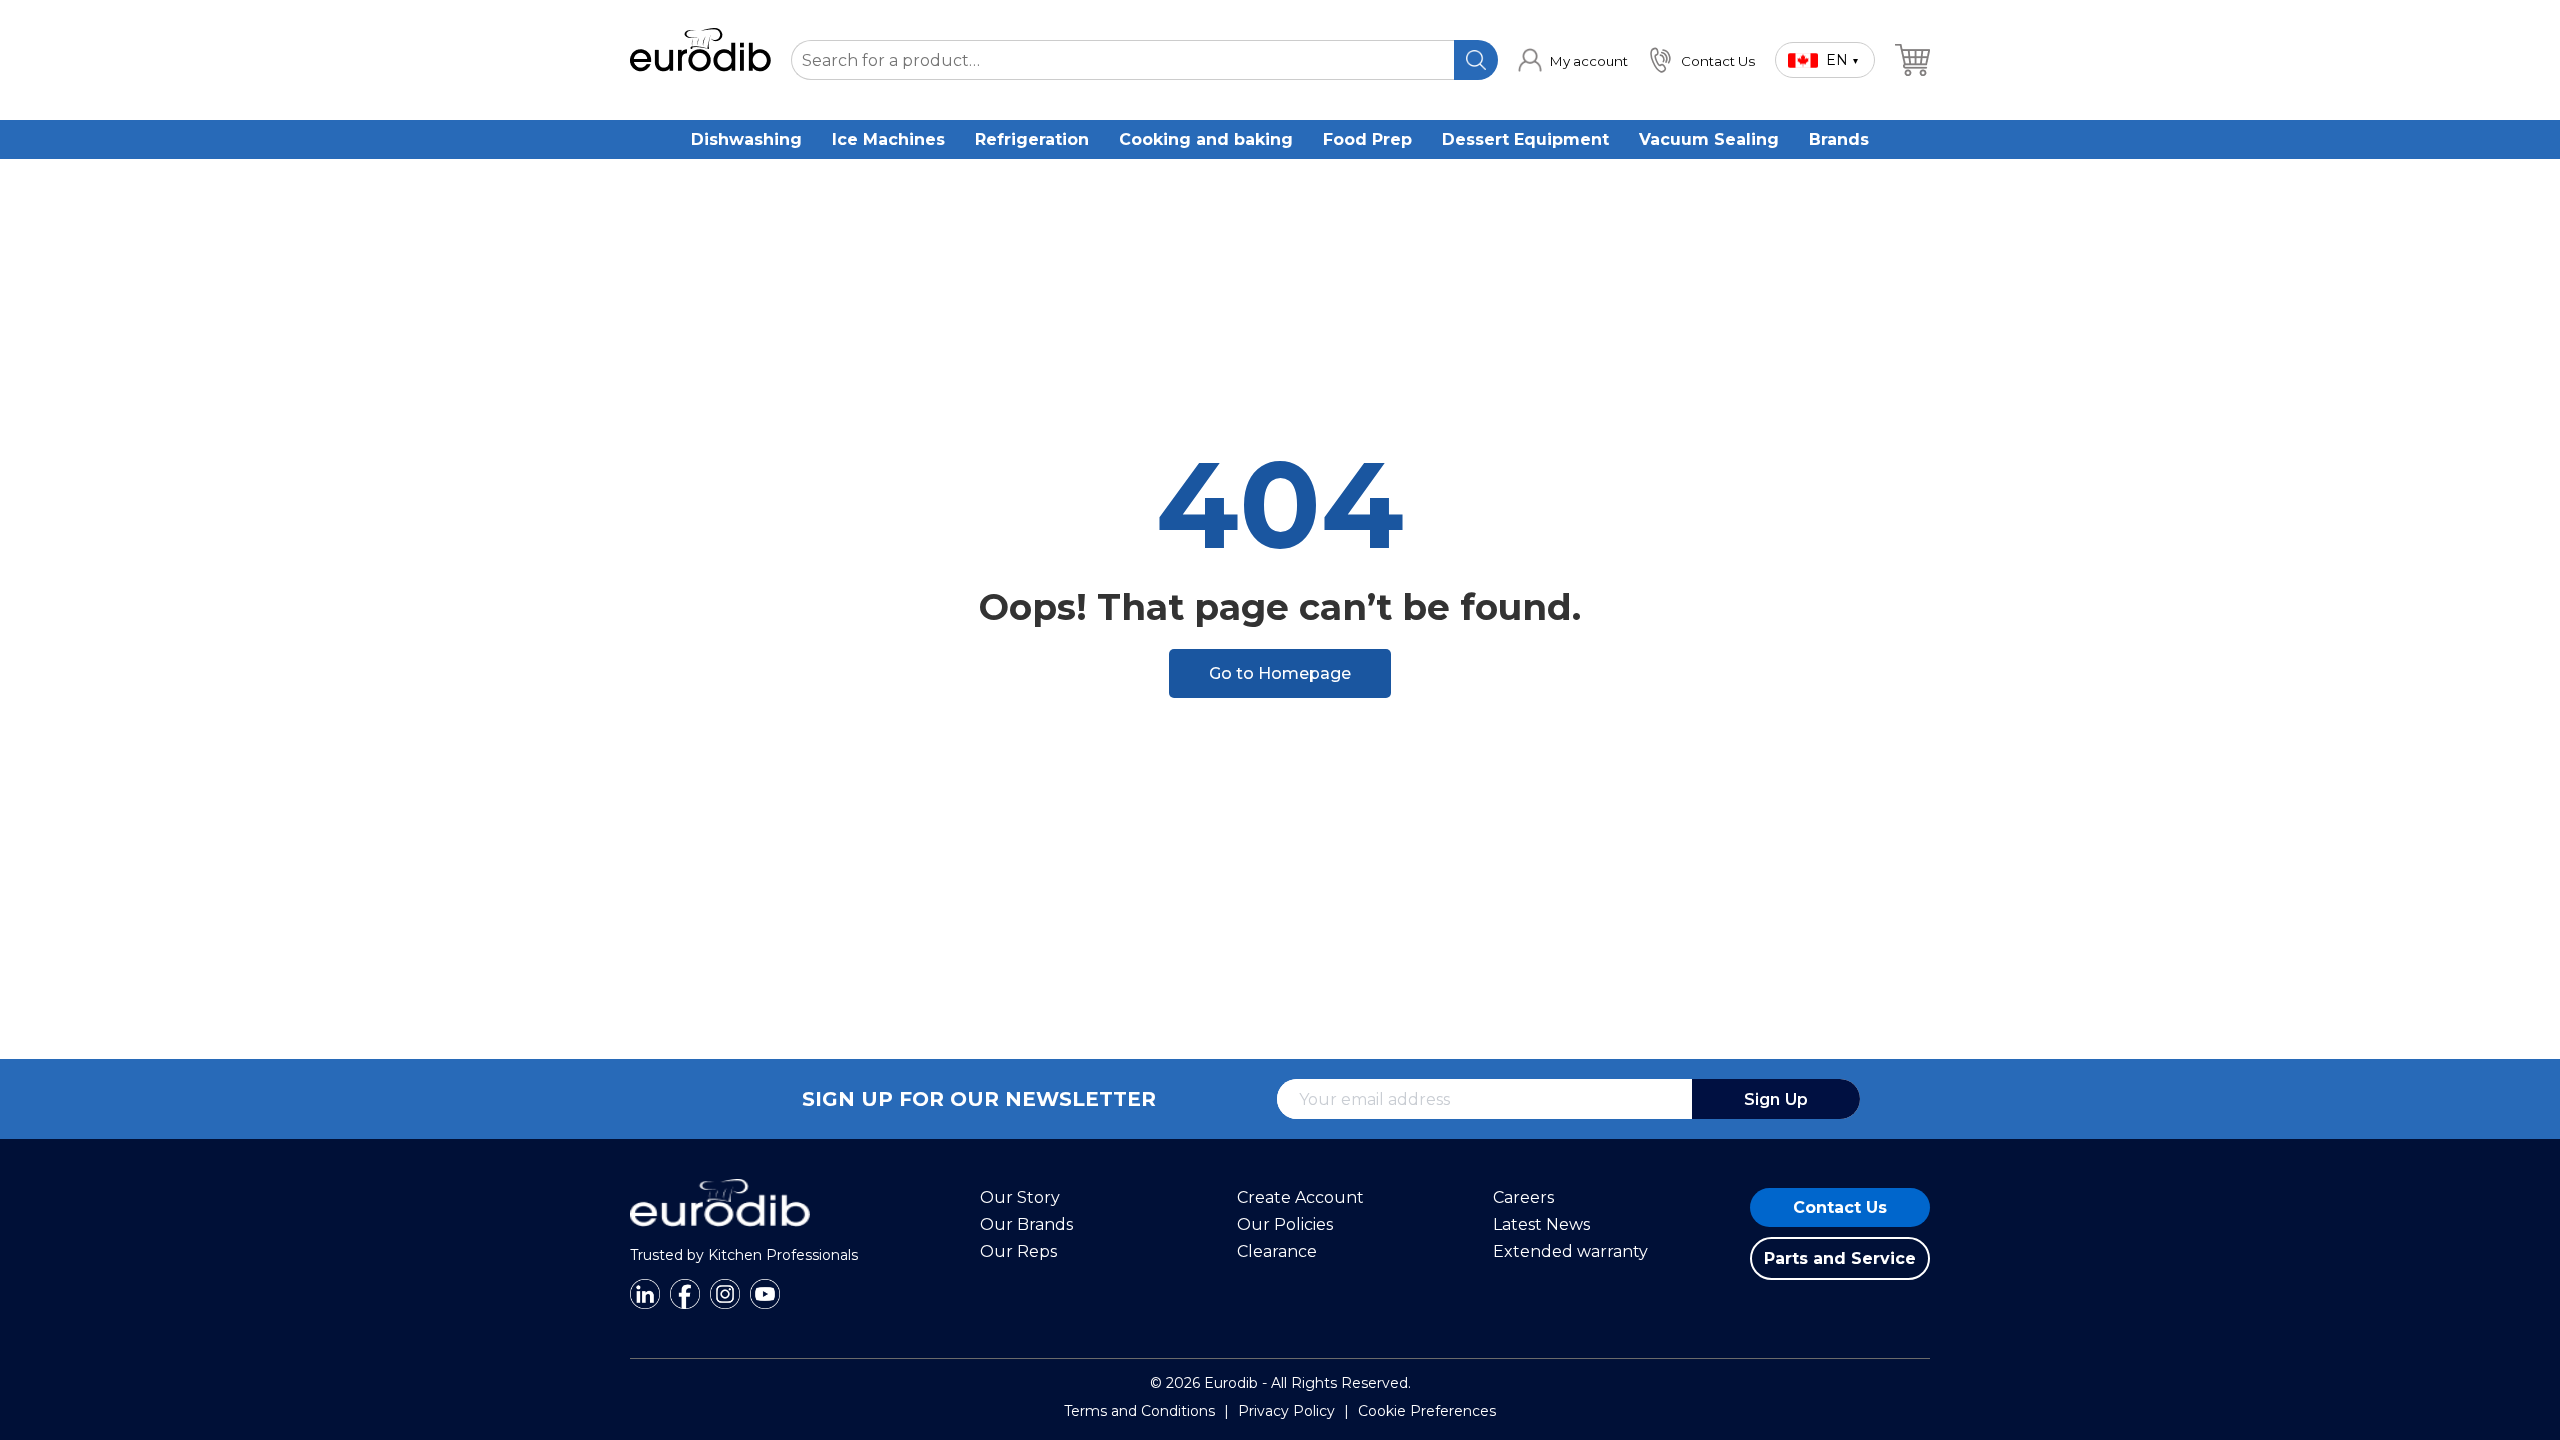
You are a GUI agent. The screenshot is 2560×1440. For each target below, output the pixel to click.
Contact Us (1840, 1207)
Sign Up (1776, 1099)
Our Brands (1026, 1224)
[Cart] (1912, 60)
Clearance (1277, 1251)
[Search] (1476, 60)
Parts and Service (1840, 1258)
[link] (1573, 60)
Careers (1523, 1197)
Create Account (1300, 1197)
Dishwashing (746, 139)
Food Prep (1367, 139)
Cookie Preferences (1427, 1411)
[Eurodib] (720, 1237)
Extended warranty (1570, 1251)
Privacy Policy (1286, 1411)
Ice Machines (888, 139)
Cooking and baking (1206, 139)
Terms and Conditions (1139, 1411)
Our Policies (1285, 1224)
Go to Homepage (1280, 673)
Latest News (1541, 1224)
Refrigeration (1032, 139)
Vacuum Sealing (1709, 139)
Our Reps (1018, 1251)
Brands (1839, 139)
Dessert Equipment (1525, 139)
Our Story (1020, 1197)
